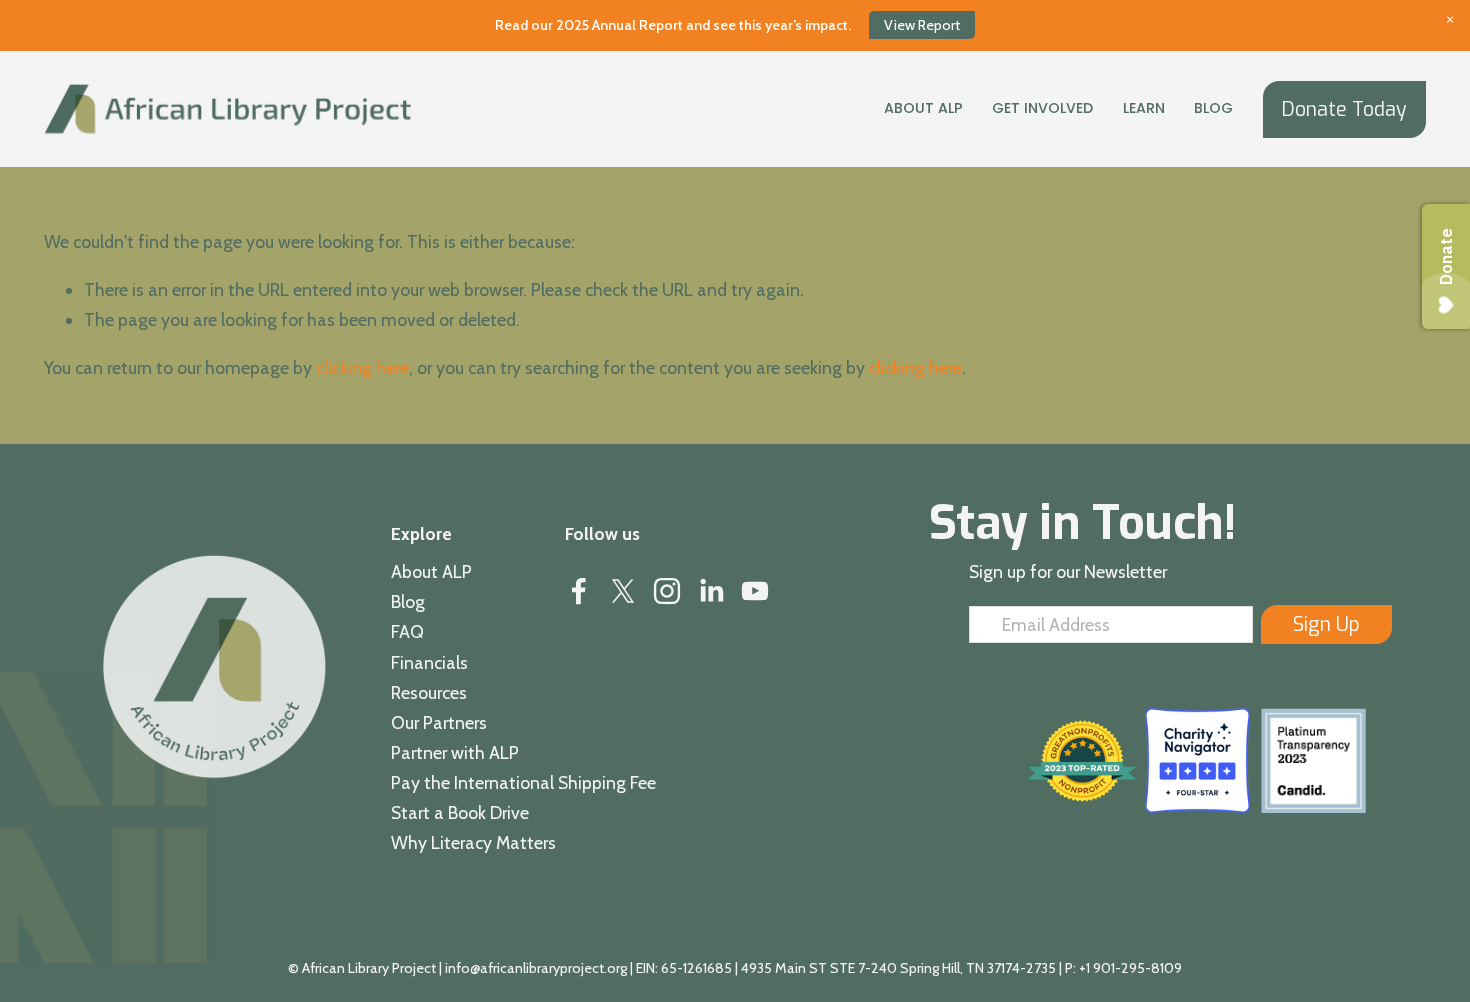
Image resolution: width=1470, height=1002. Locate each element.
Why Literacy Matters (473, 842)
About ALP (431, 571)
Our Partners (439, 722)
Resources (429, 692)
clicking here (362, 367)
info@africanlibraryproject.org (536, 968)
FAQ (407, 631)
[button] (1450, 20)
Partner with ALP (455, 752)
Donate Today (1344, 109)
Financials (429, 662)
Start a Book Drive (460, 812)
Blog (1213, 108)
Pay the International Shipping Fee (523, 782)
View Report (922, 25)
